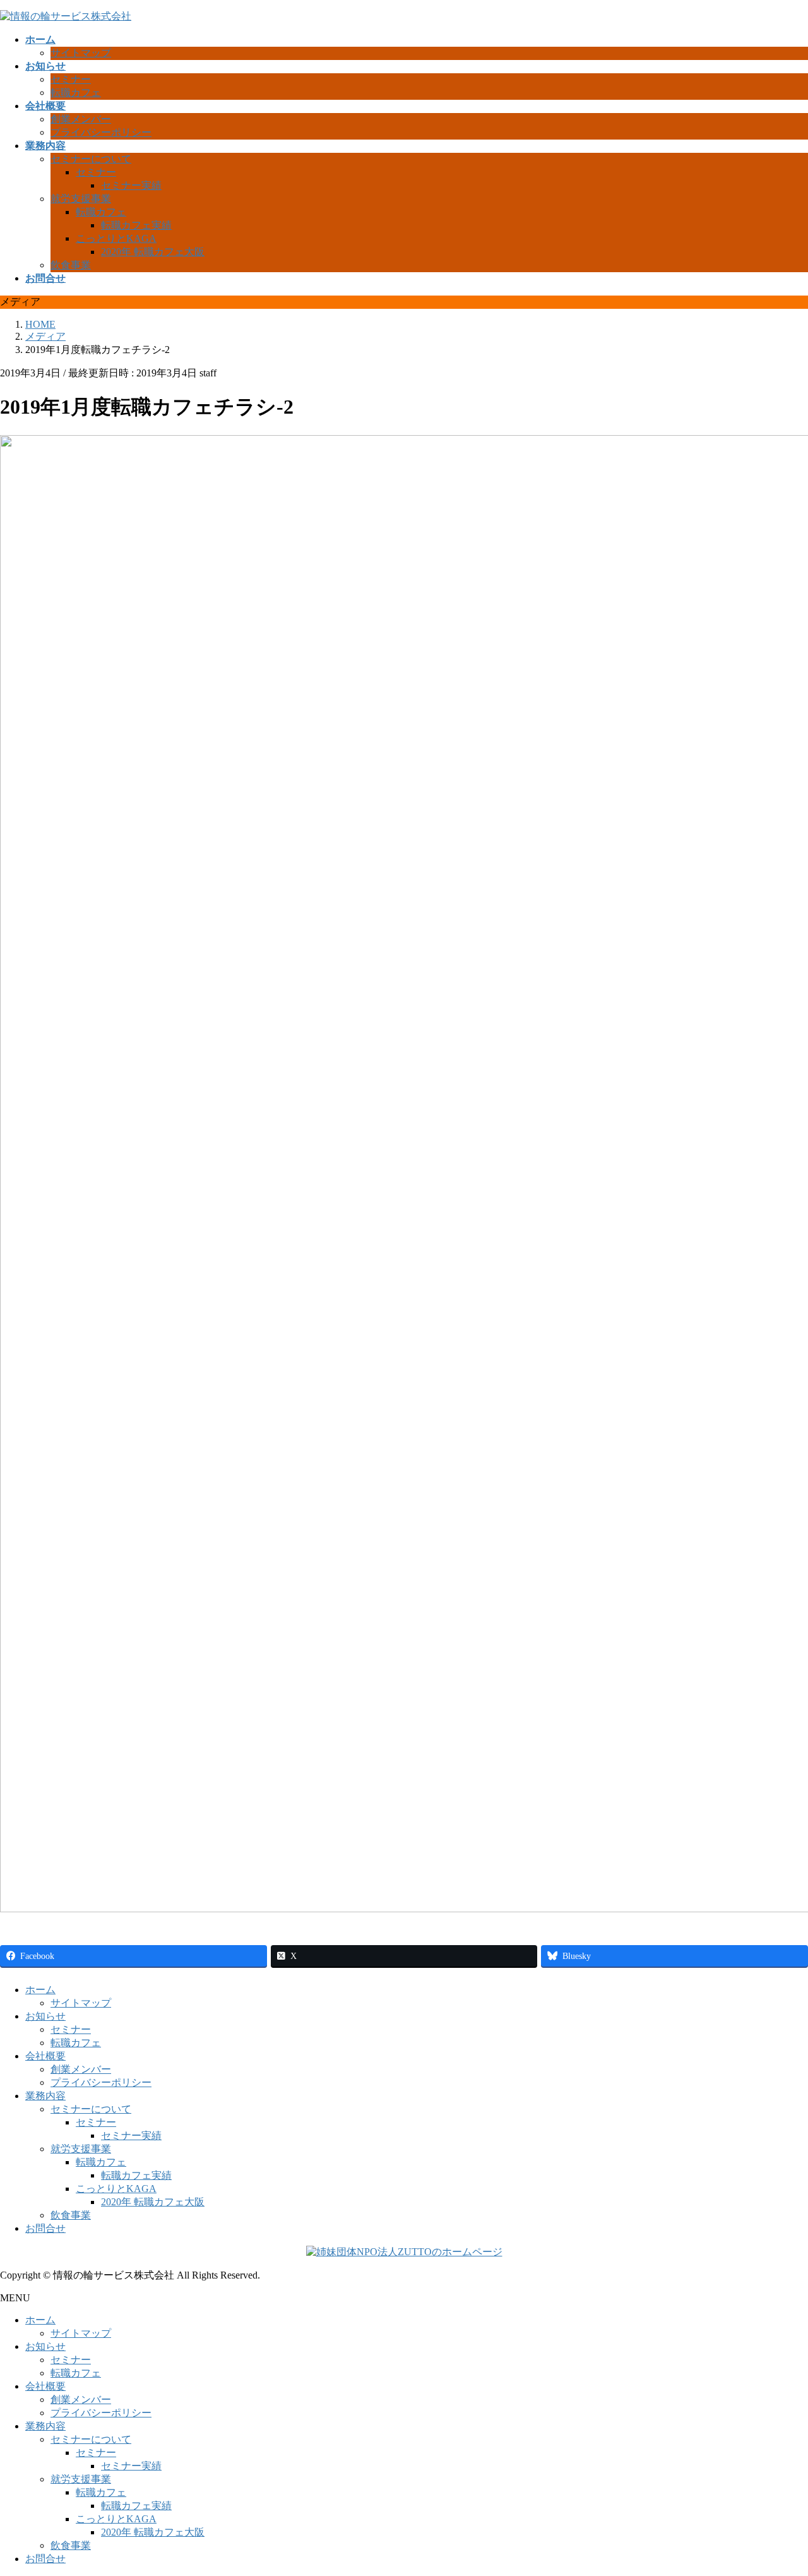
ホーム (40, 1990)
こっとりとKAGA (116, 238)
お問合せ (45, 2228)
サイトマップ (81, 53)
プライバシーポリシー (101, 132)
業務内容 (45, 2096)
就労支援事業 (81, 199)
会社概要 (45, 2056)
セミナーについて (91, 159)
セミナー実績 (131, 185)
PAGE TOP (779, 2486)
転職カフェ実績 (136, 225)
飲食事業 (71, 265)
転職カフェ (76, 93)
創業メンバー (81, 119)
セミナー (71, 79)
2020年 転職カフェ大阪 (153, 252)
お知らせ (45, 2016)
